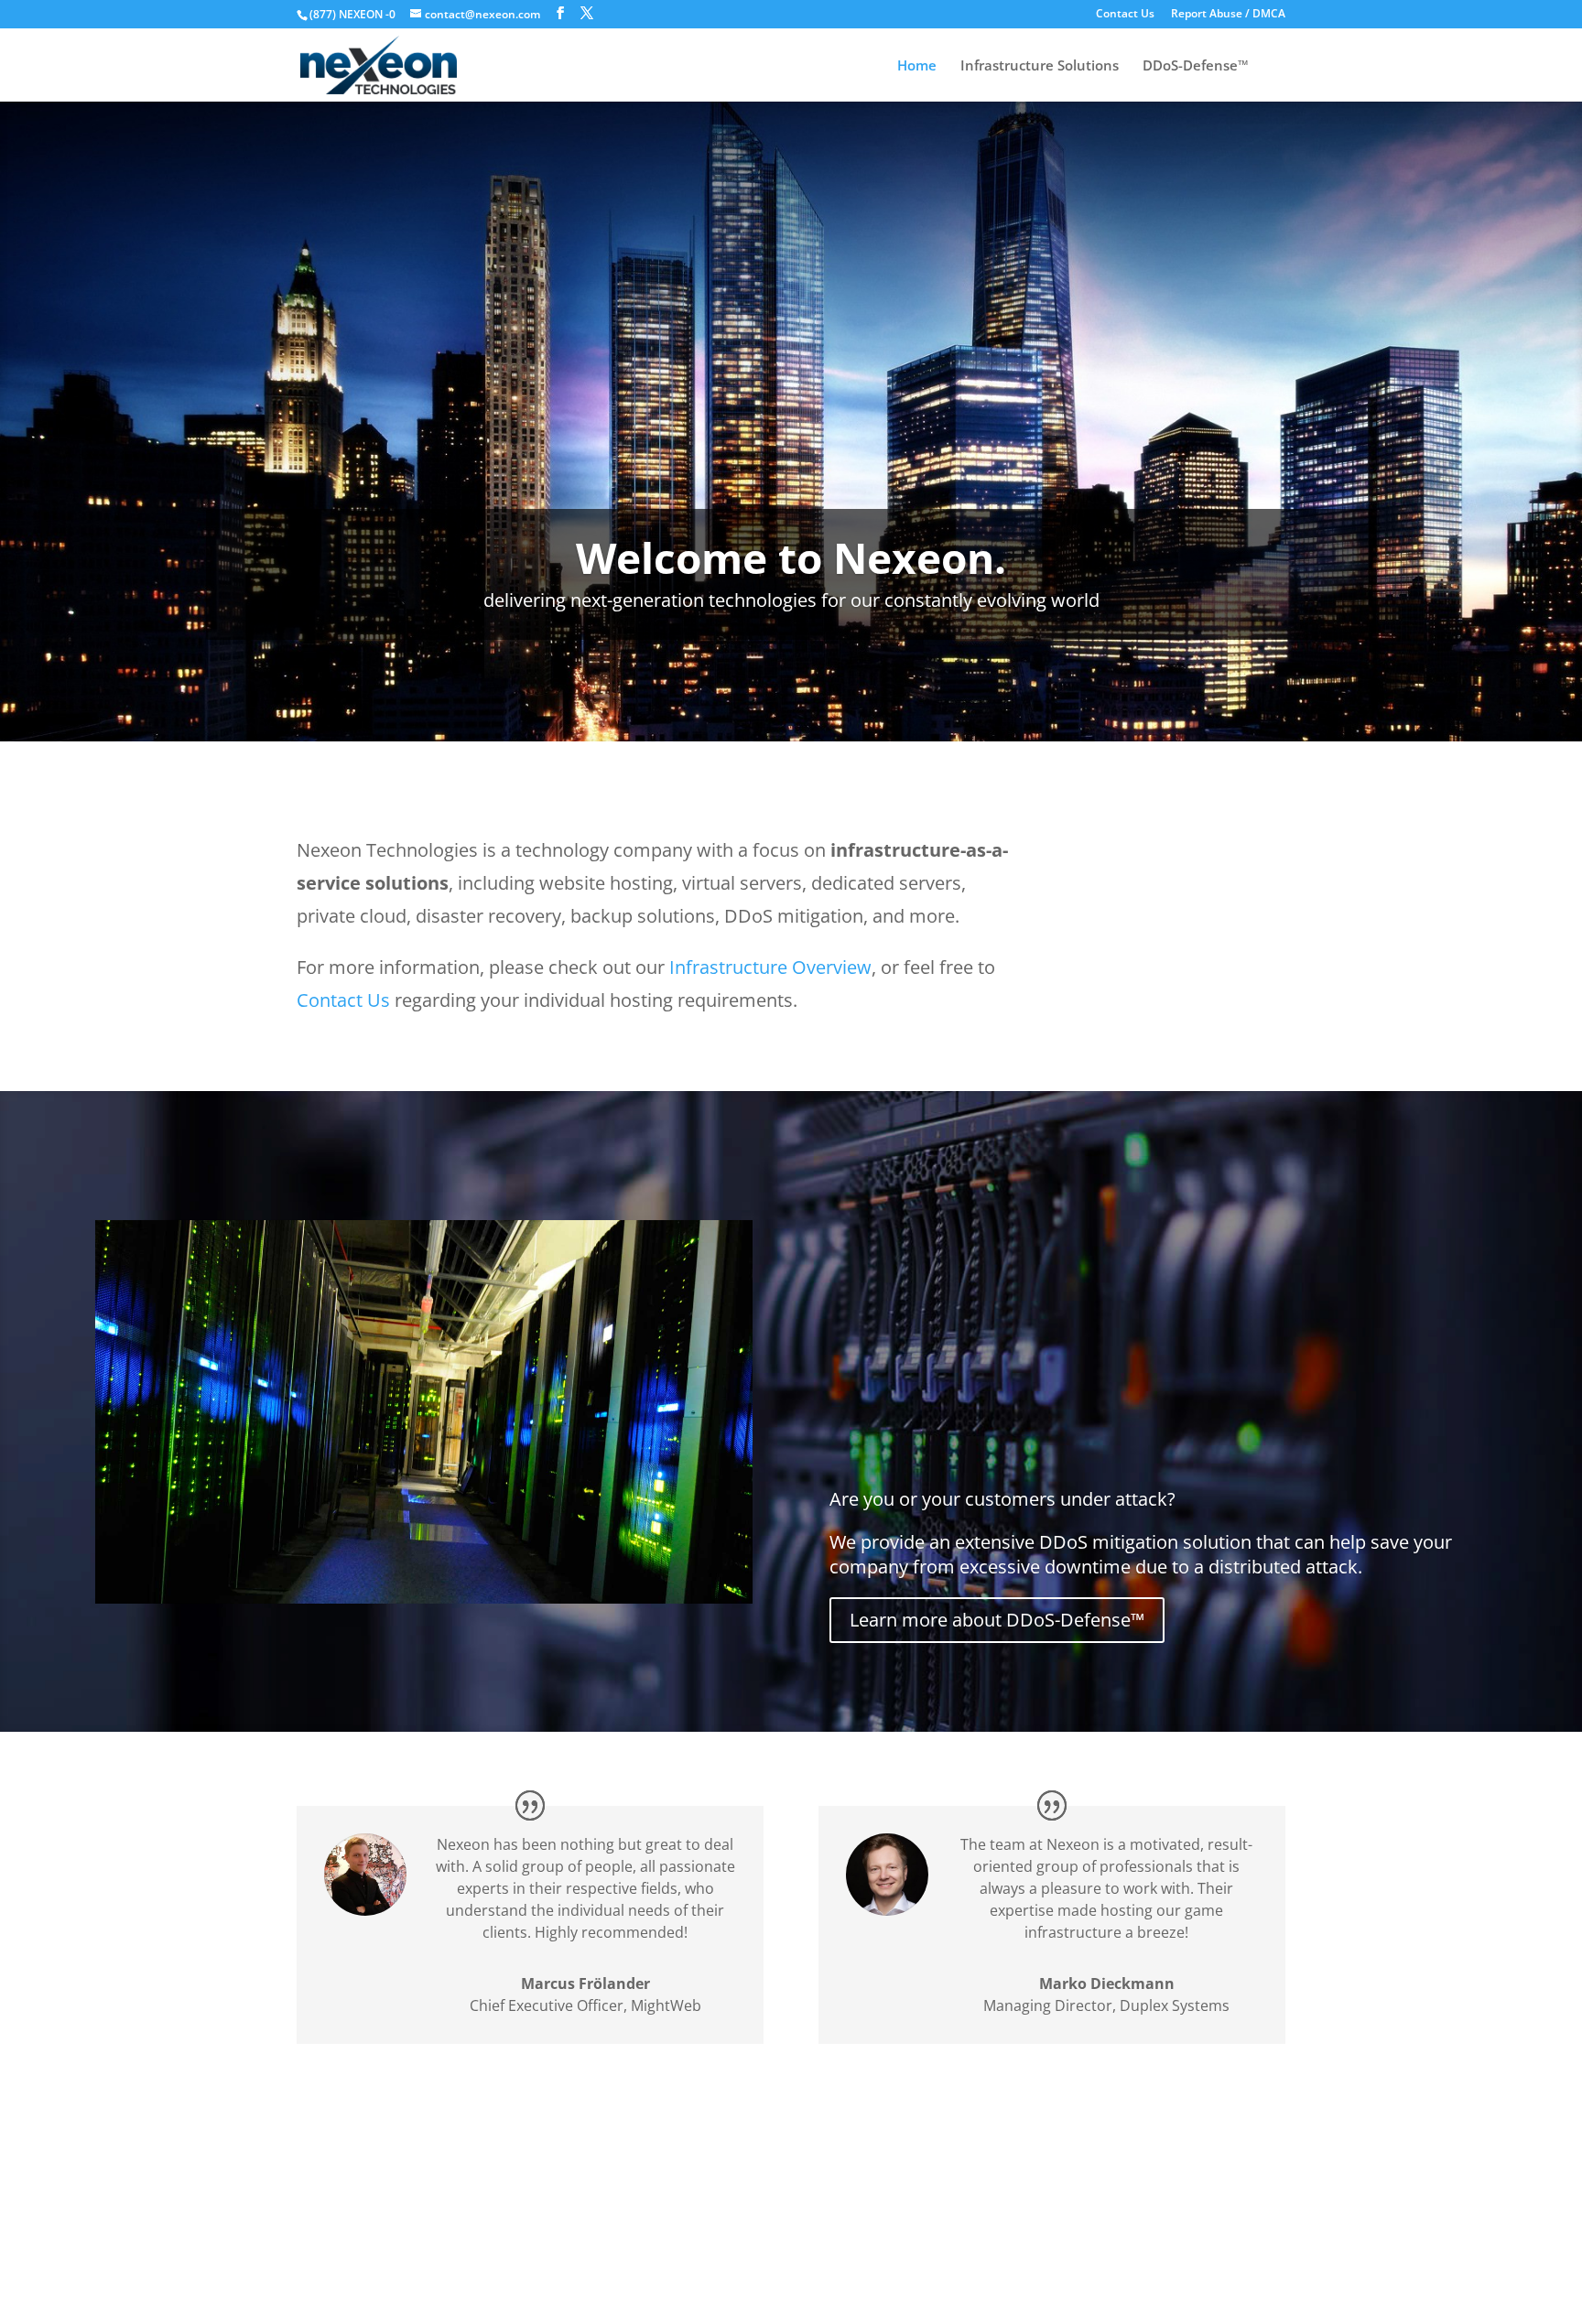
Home (917, 66)
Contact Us (1125, 15)
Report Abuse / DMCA (1228, 15)
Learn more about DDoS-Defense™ (997, 1620)
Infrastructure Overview (770, 967)
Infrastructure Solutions (1040, 66)
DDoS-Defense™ (1196, 66)
